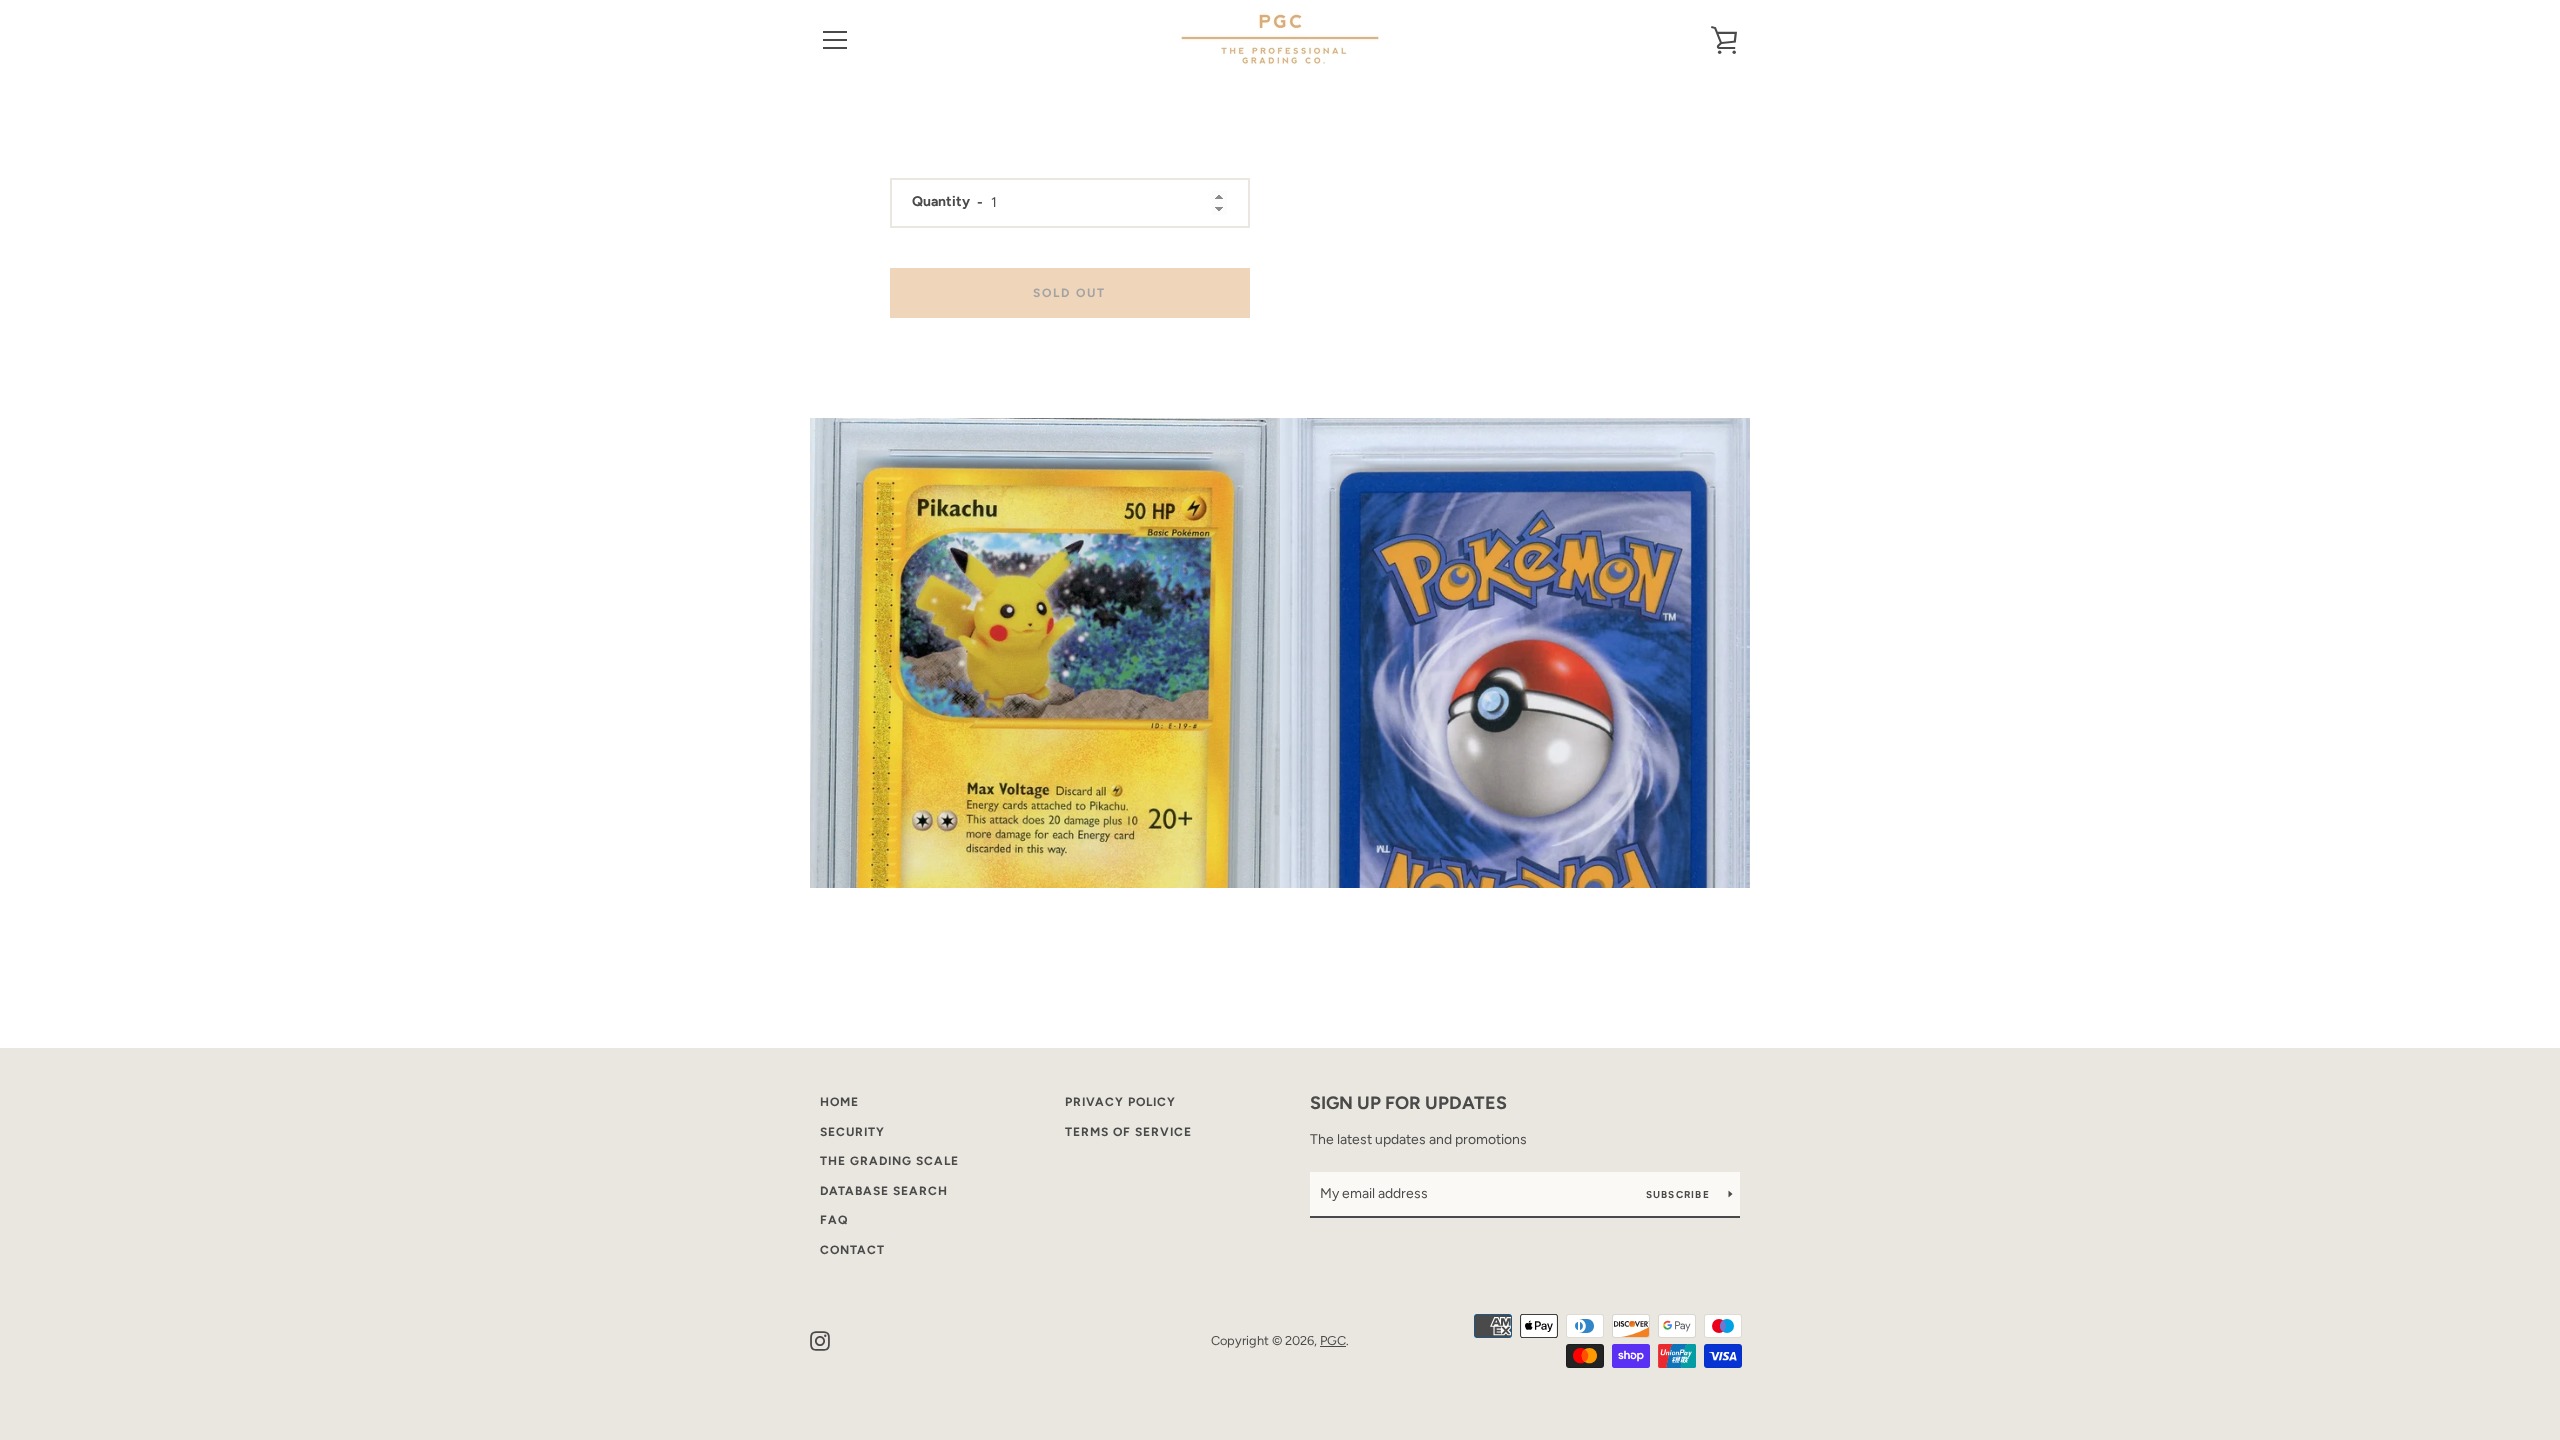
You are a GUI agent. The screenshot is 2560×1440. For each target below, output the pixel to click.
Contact (852, 1250)
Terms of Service (1128, 1132)
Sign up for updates (1408, 1103)
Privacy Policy (1120, 1102)
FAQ (834, 1220)
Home (839, 1102)
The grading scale (889, 1161)
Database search (884, 1191)
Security (852, 1132)
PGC (1333, 1340)
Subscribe (1680, 1194)
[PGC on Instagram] (820, 1339)
